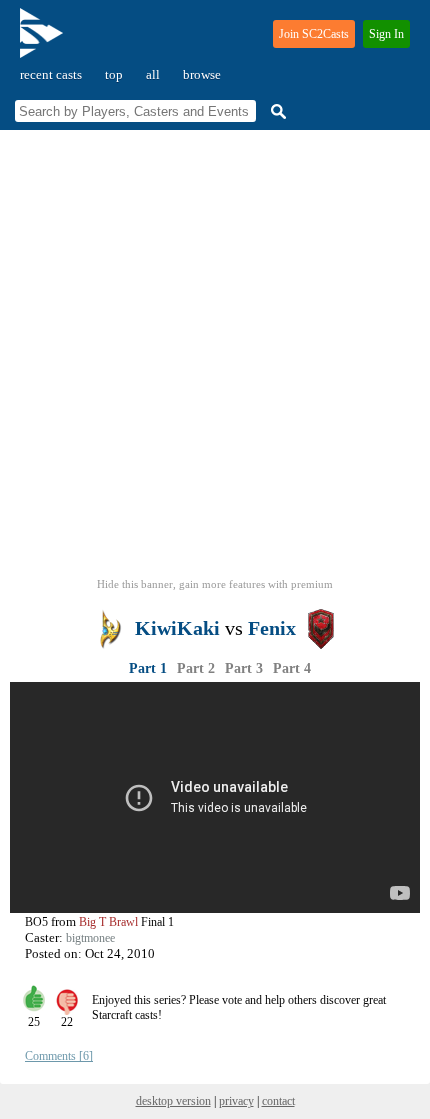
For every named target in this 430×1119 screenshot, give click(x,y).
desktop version (173, 1101)
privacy (236, 1101)
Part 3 (244, 668)
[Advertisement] (215, 360)
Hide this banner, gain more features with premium (215, 584)
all (153, 74)
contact (278, 1101)
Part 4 (292, 668)
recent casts (51, 74)
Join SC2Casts (314, 34)
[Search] (276, 111)
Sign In (386, 34)
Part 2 (196, 668)
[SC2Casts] (44, 41)
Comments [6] (59, 1056)
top (114, 74)
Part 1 (148, 668)
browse (202, 74)
